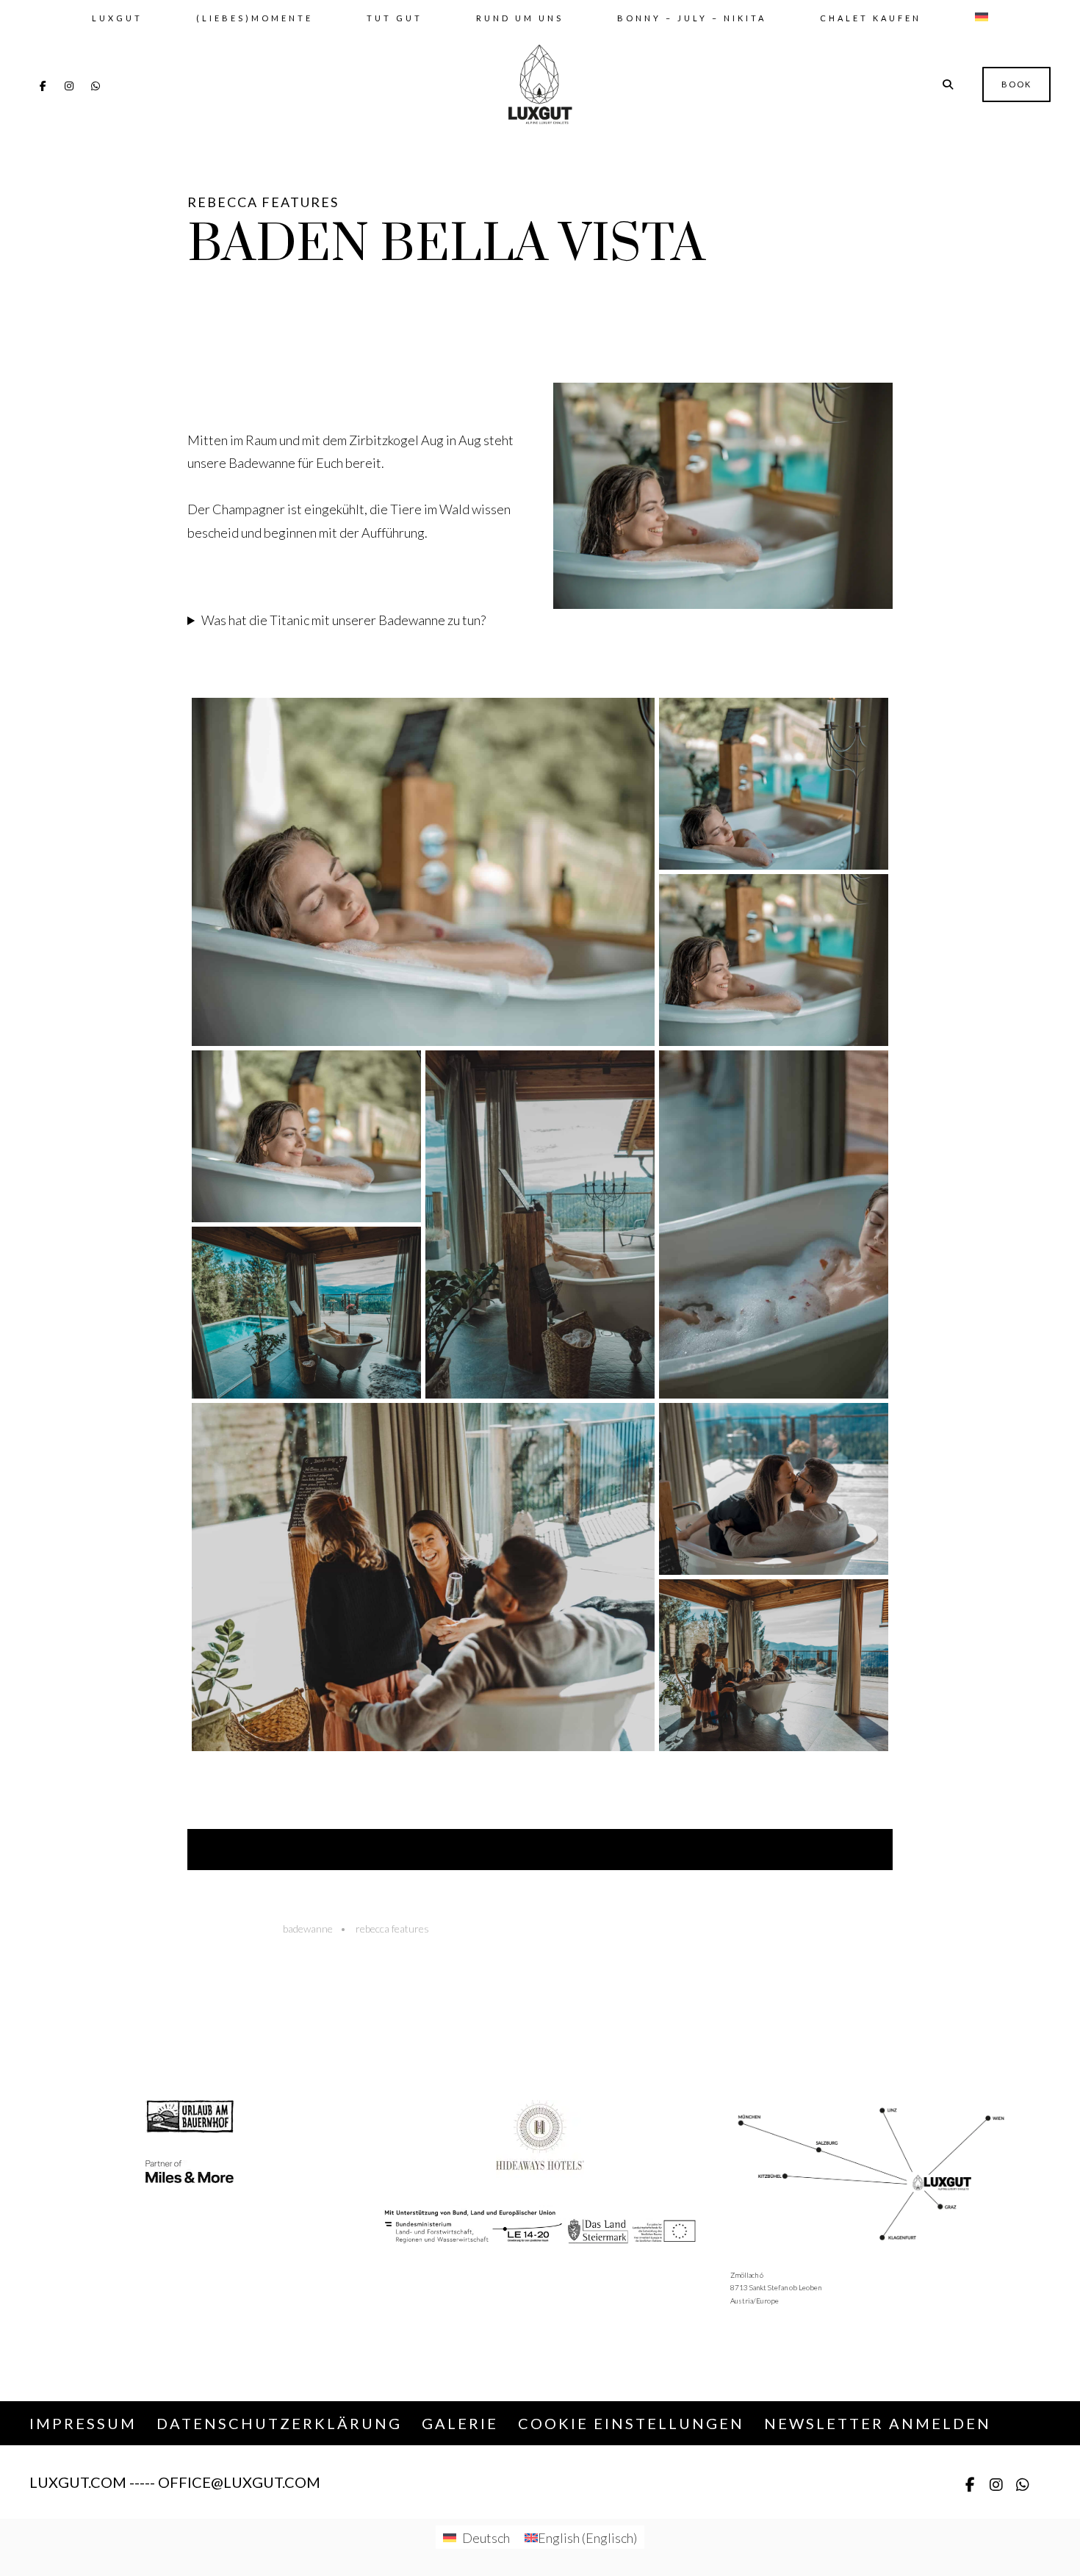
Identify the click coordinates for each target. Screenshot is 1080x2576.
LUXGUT (117, 18)
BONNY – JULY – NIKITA (692, 18)
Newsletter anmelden (878, 2423)
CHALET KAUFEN (871, 18)
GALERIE (460, 2423)
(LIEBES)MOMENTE (255, 18)
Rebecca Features (392, 1929)
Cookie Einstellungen (631, 2423)
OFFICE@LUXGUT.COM (239, 2482)
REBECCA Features (263, 202)
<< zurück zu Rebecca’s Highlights (540, 1850)
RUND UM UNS (520, 18)
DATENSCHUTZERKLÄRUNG (279, 2423)
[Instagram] (69, 86)
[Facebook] (43, 86)
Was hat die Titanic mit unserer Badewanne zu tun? (343, 620)
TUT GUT (395, 18)
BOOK (1016, 84)
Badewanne (308, 1929)
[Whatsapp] (96, 86)
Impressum (83, 2423)
